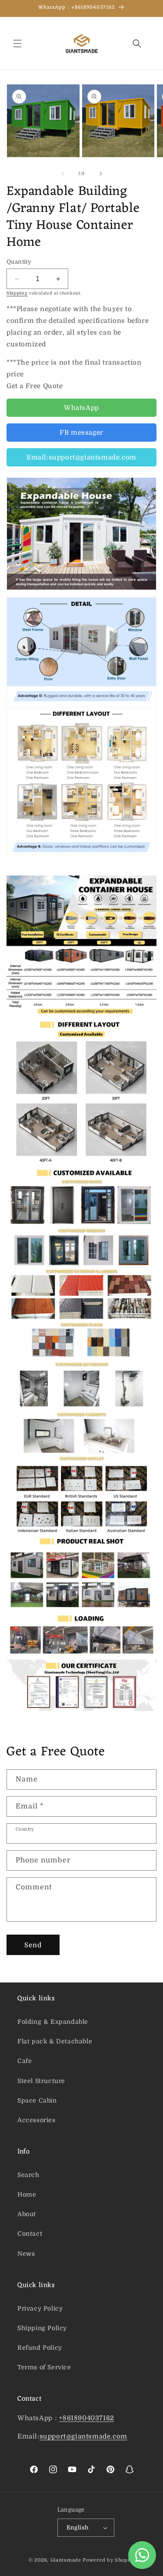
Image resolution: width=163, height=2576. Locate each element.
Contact (30, 2234)
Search (28, 2175)
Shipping (17, 293)
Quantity (19, 262)
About (27, 2214)
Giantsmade (66, 2560)
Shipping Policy (42, 2328)
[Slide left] (63, 174)
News (26, 2254)
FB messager (81, 433)
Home (27, 2194)
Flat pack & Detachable (55, 2041)
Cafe (25, 2061)
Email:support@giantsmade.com (81, 457)
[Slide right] (101, 174)
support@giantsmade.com (83, 2436)
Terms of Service (44, 2367)
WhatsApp (81, 408)
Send (33, 1945)
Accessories (37, 2120)
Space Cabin (37, 2100)
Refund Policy (40, 2348)
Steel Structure (41, 2081)
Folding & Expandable (53, 2022)
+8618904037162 (86, 2418)
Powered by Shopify (108, 2560)
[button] (17, 44)
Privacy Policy (40, 2308)
